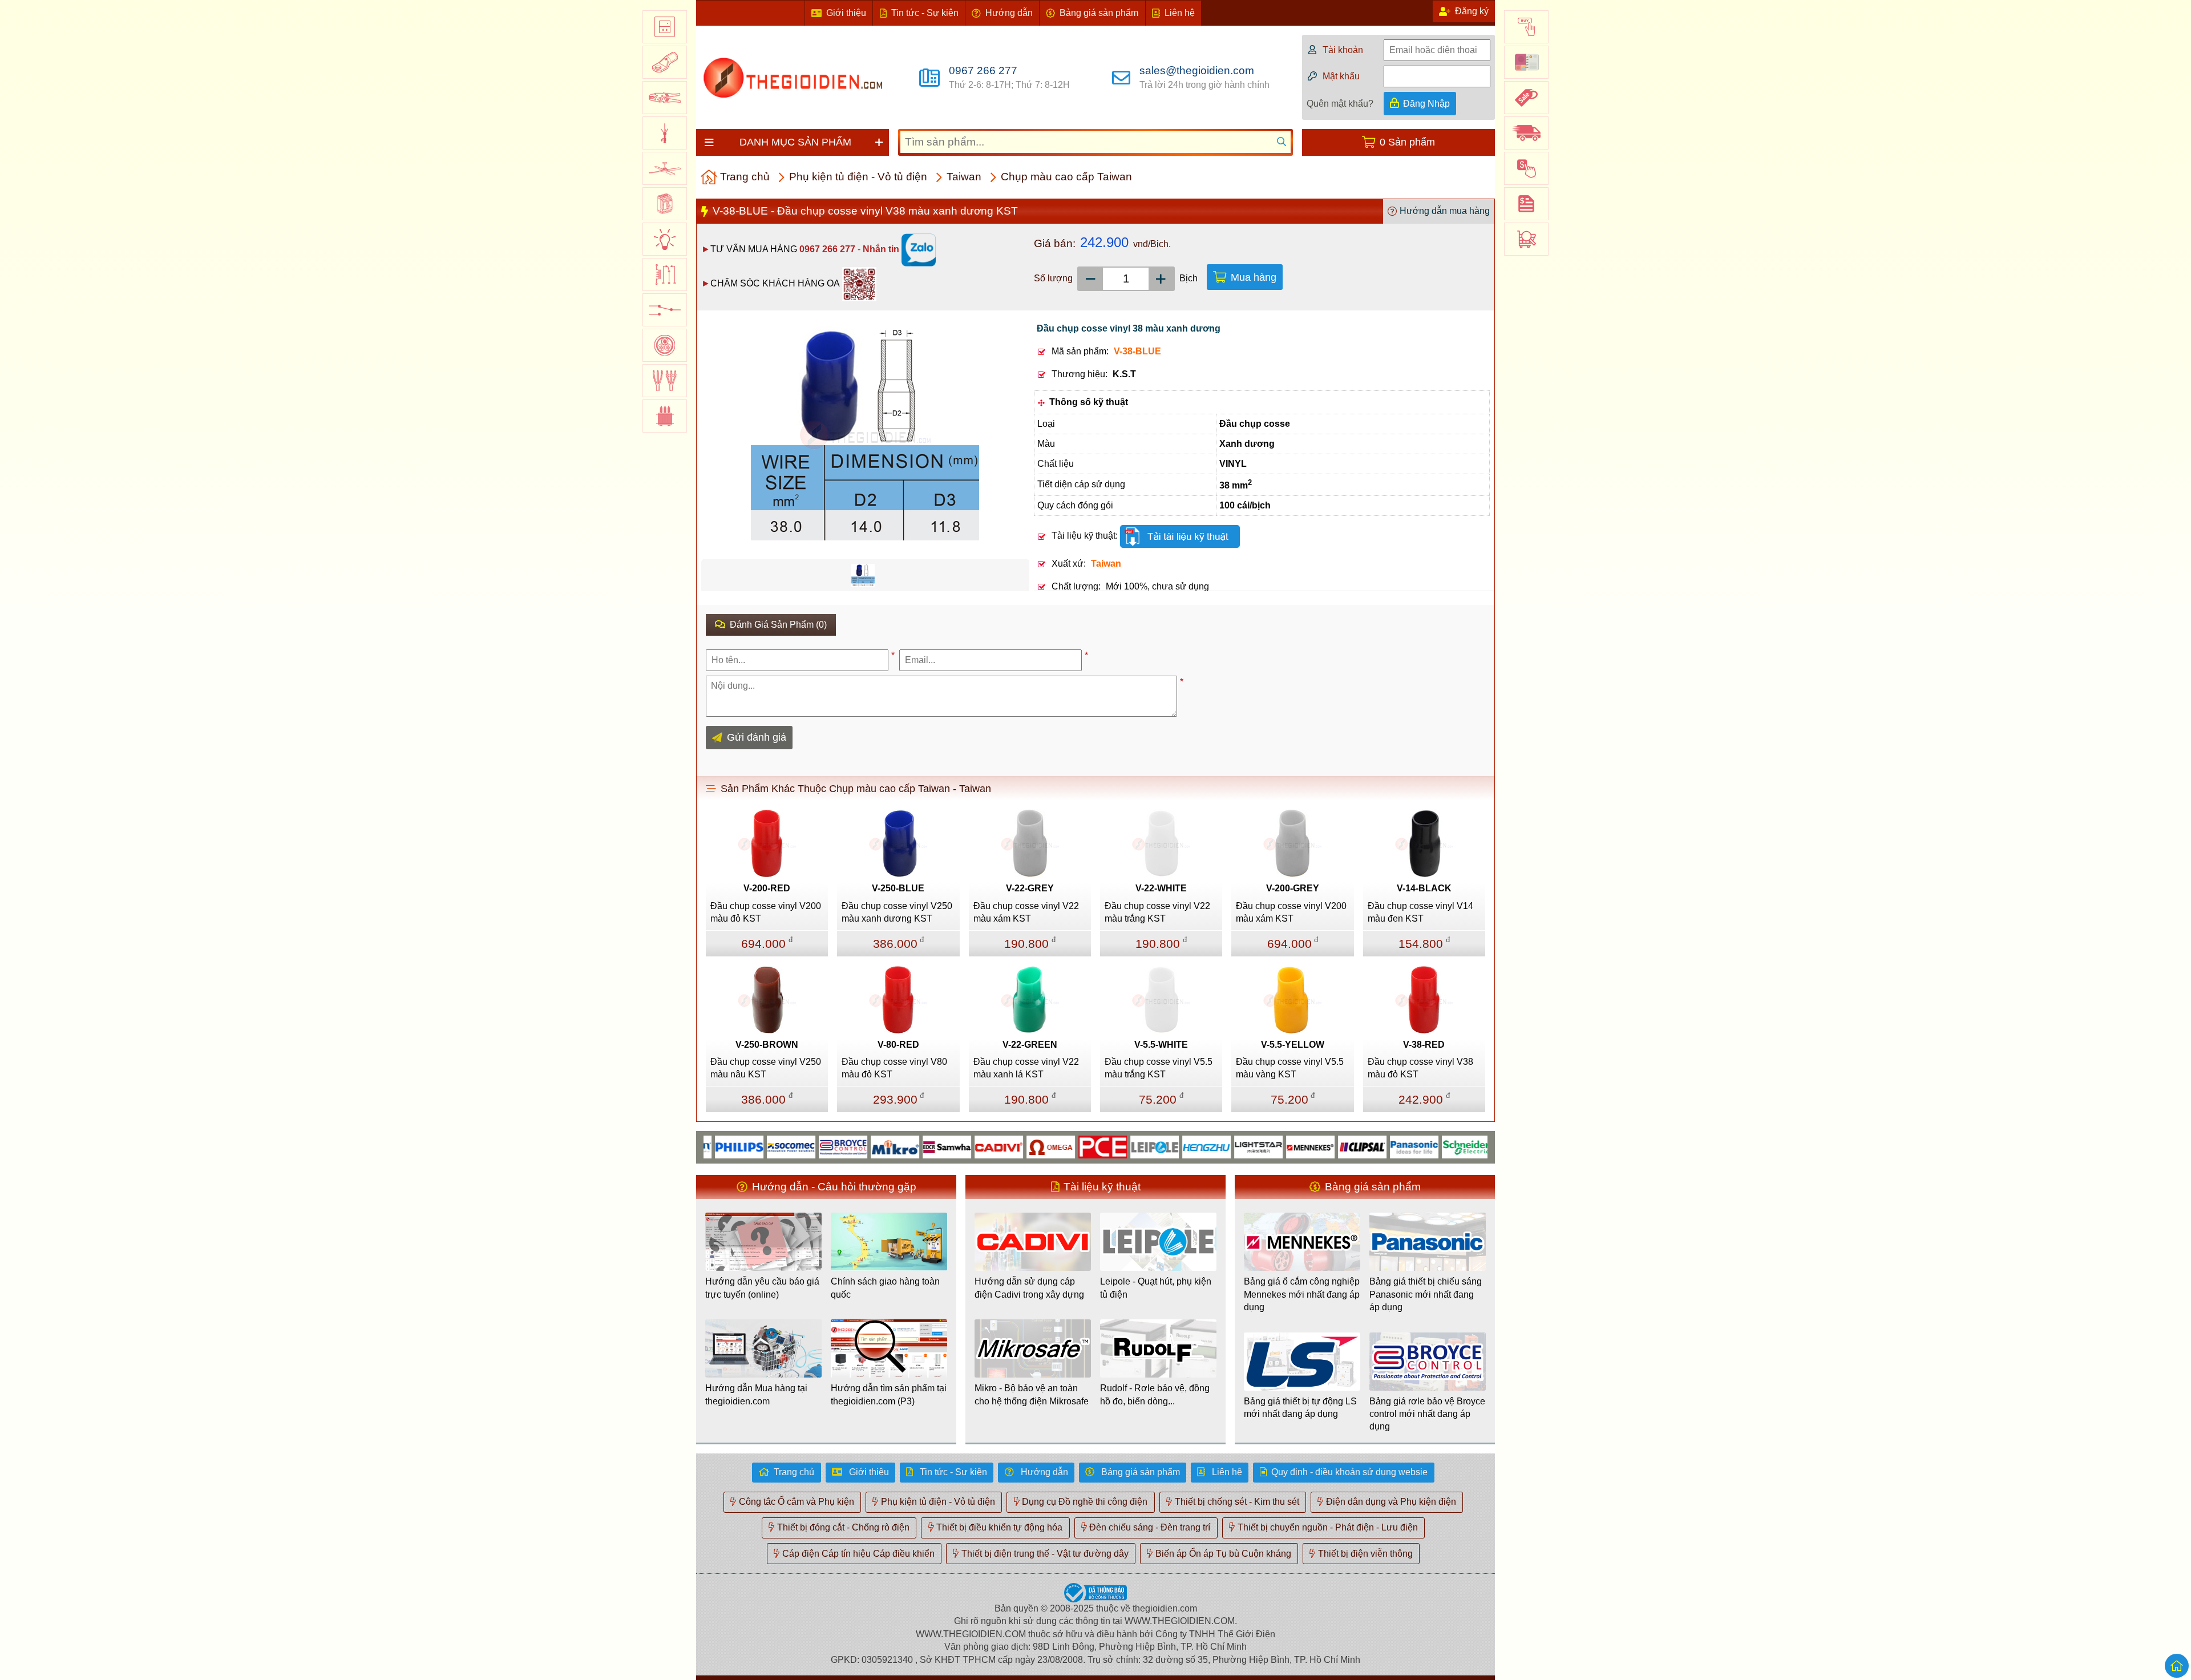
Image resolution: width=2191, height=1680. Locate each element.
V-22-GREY (1030, 888)
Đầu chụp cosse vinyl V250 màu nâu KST (766, 1068)
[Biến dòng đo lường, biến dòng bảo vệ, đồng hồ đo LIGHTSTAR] (1204, 1146)
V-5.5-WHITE (1161, 1045)
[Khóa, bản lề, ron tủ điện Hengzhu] (1152, 1146)
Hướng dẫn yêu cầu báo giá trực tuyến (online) (762, 1288)
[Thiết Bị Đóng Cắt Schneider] (1412, 1146)
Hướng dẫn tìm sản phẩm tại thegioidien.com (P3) (889, 1394)
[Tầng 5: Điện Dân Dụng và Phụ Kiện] (665, 168)
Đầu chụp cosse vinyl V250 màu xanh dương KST (897, 912)
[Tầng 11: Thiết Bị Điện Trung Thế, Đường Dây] (665, 381)
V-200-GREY (1293, 888)
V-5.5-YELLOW (1293, 1045)
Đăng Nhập (1426, 104)
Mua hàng (1254, 277)
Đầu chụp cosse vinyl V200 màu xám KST (1291, 912)
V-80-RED (898, 1045)
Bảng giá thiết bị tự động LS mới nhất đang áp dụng (1300, 1408)
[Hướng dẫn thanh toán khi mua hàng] (1526, 168)
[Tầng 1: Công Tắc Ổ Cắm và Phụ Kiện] (665, 27)
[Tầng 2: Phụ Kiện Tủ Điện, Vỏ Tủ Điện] (665, 62)
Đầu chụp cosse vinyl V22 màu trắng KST (1157, 912)
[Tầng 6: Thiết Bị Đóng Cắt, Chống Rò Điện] (665, 204)
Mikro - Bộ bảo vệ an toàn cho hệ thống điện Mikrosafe (1032, 1394)
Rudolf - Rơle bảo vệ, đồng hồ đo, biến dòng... (1155, 1394)
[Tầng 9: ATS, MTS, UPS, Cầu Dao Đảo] (665, 310)
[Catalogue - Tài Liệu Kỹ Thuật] (1526, 62)
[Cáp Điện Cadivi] (945, 1146)
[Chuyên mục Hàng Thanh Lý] (1526, 98)
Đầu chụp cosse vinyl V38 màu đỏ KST (1420, 1068)
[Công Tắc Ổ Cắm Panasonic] (1360, 1146)
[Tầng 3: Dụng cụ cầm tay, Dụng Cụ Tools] (665, 98)
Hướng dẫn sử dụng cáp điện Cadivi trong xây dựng (1029, 1288)
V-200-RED (767, 888)
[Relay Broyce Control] (789, 1146)
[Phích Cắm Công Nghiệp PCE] (1048, 1146)
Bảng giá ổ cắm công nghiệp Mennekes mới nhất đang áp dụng (1302, 1294)
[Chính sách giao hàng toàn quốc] (1526, 133)
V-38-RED (1424, 1045)
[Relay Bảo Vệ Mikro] (841, 1146)
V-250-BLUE (898, 888)
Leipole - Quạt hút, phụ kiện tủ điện (1156, 1288)
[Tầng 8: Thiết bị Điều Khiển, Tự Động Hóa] (665, 274)
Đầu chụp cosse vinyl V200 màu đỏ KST (766, 912)
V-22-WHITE (1161, 888)
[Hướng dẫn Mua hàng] (1526, 27)
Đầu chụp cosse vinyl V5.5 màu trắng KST (1159, 1068)
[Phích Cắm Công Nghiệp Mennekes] (1256, 1146)
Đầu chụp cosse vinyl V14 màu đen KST (1420, 912)
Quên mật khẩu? (1340, 104)
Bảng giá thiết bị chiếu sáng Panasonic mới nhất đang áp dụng (1426, 1294)
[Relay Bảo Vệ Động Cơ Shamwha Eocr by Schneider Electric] (893, 1146)
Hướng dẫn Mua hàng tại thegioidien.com (756, 1394)
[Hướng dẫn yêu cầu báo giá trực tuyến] (1526, 204)
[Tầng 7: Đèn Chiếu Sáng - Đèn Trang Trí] (665, 239)
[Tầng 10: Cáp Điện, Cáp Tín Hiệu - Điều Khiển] (665, 345)
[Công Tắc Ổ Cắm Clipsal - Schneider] (1308, 1146)
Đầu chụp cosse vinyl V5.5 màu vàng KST (1290, 1068)
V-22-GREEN (1030, 1045)
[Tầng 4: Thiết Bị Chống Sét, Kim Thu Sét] (665, 133)
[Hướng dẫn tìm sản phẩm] (1526, 239)
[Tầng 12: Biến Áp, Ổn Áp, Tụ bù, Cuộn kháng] (665, 416)
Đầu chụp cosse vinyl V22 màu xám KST (1026, 912)
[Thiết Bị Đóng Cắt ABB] (1464, 1146)
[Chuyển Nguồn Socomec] (737, 1146)
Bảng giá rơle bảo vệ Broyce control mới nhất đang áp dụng (1427, 1414)
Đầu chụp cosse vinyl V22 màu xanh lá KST (1026, 1068)
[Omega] (997, 1146)
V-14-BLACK (1424, 888)
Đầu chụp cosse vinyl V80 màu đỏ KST (894, 1068)
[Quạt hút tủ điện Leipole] (1100, 1146)
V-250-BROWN (767, 1045)
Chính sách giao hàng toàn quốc (885, 1288)
